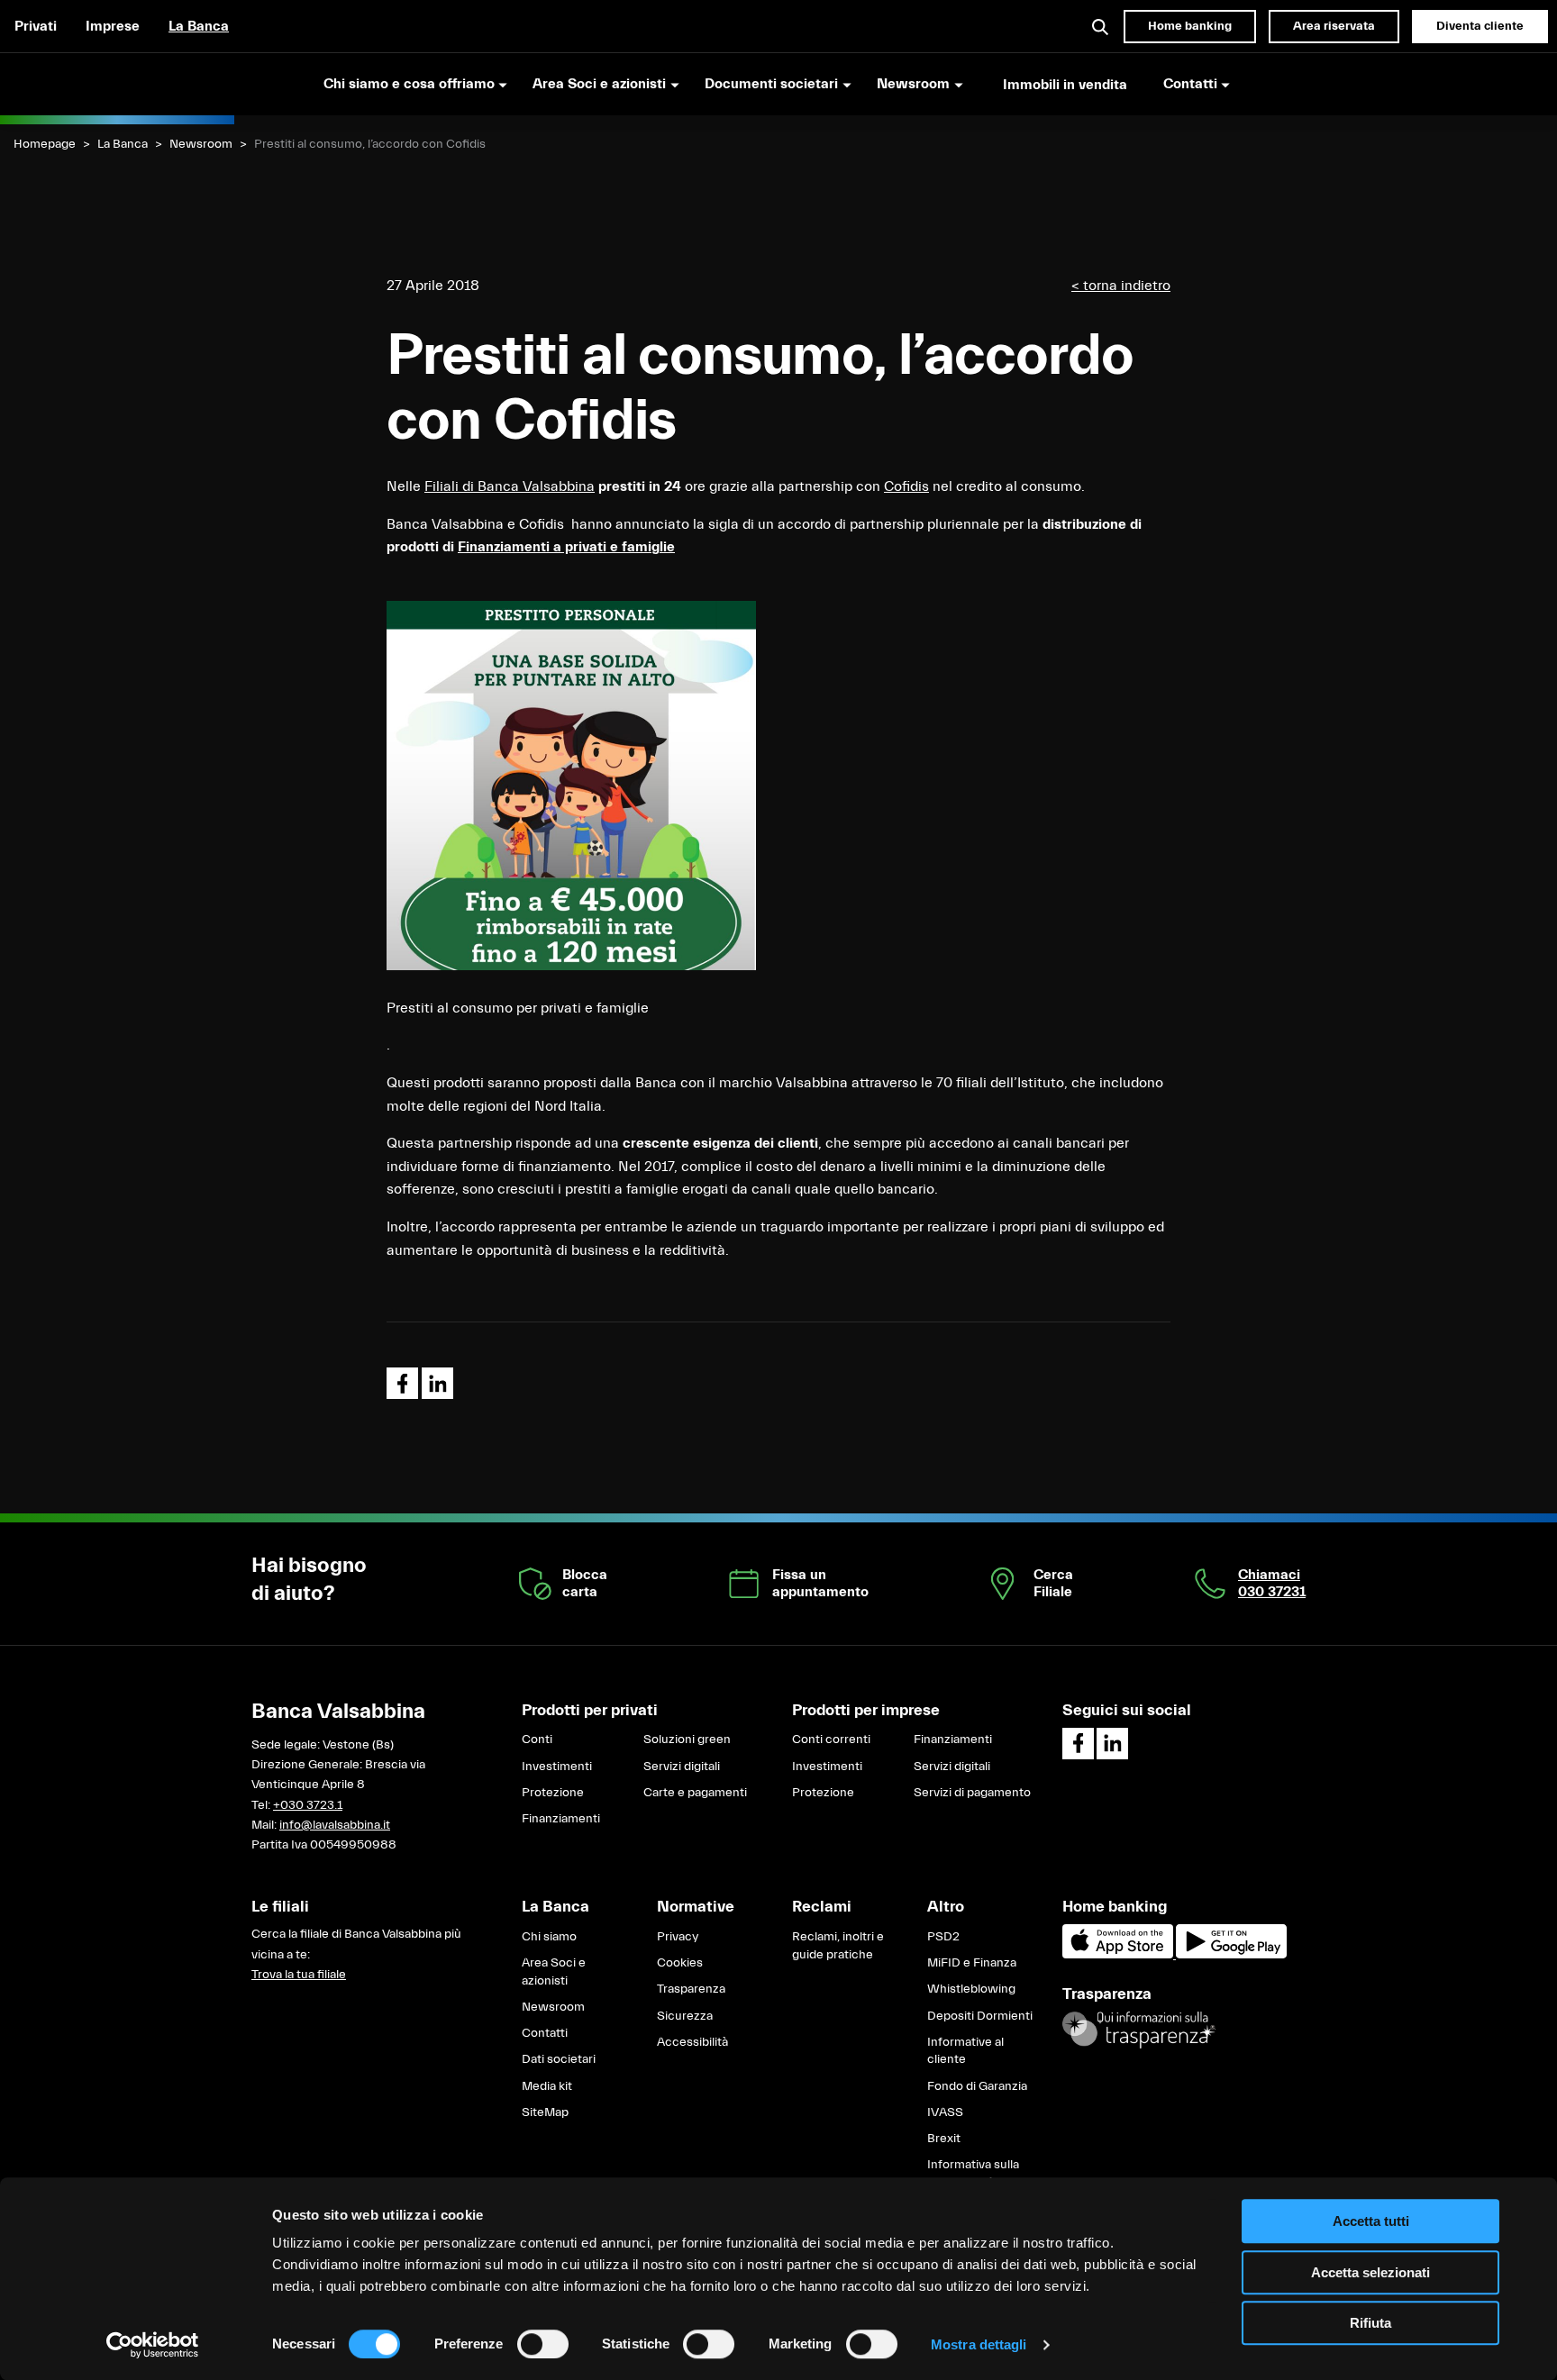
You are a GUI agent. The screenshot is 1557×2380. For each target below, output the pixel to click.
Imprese (113, 26)
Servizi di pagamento (972, 1793)
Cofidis (906, 486)
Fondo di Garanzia (977, 2086)
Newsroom (201, 144)
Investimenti (557, 1767)
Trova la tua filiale (299, 1975)
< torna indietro (1121, 286)
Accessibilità (692, 2042)
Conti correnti (831, 1740)
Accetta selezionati (1370, 2272)
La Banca (199, 26)
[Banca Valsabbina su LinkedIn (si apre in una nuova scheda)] (1112, 1744)
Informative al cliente (965, 2051)
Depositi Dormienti (980, 2016)
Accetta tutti (1371, 2221)
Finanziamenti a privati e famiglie (566, 547)
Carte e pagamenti (695, 1793)
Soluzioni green (687, 1740)
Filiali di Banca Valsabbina (510, 486)
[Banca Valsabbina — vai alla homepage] (117, 84)
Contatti (545, 2033)
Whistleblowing (971, 1989)
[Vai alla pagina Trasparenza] (1139, 2030)
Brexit (944, 2139)
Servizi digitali (682, 1767)
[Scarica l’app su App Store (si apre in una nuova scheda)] (1119, 1955)
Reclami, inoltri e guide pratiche (838, 1946)
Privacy (678, 1937)
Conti (537, 1740)
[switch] (543, 2344)
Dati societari (559, 2059)
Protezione (553, 1793)
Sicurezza (685, 2016)
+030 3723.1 (308, 1805)
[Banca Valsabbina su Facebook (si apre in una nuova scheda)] (1078, 1744)
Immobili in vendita (1065, 85)
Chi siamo (549, 1937)
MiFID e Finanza (972, 1963)
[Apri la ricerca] (1101, 26)
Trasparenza (691, 1989)
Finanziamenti (561, 1819)
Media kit (547, 2086)
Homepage (45, 144)
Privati (36, 26)
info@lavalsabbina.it (335, 1825)
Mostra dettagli (979, 2344)
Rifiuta (1370, 2323)
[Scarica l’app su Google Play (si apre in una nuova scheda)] (1231, 1955)
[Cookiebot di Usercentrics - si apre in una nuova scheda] (153, 2345)
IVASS (945, 2112)
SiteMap (545, 2112)
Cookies (680, 1963)
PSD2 (943, 1937)
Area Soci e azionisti (554, 1972)
